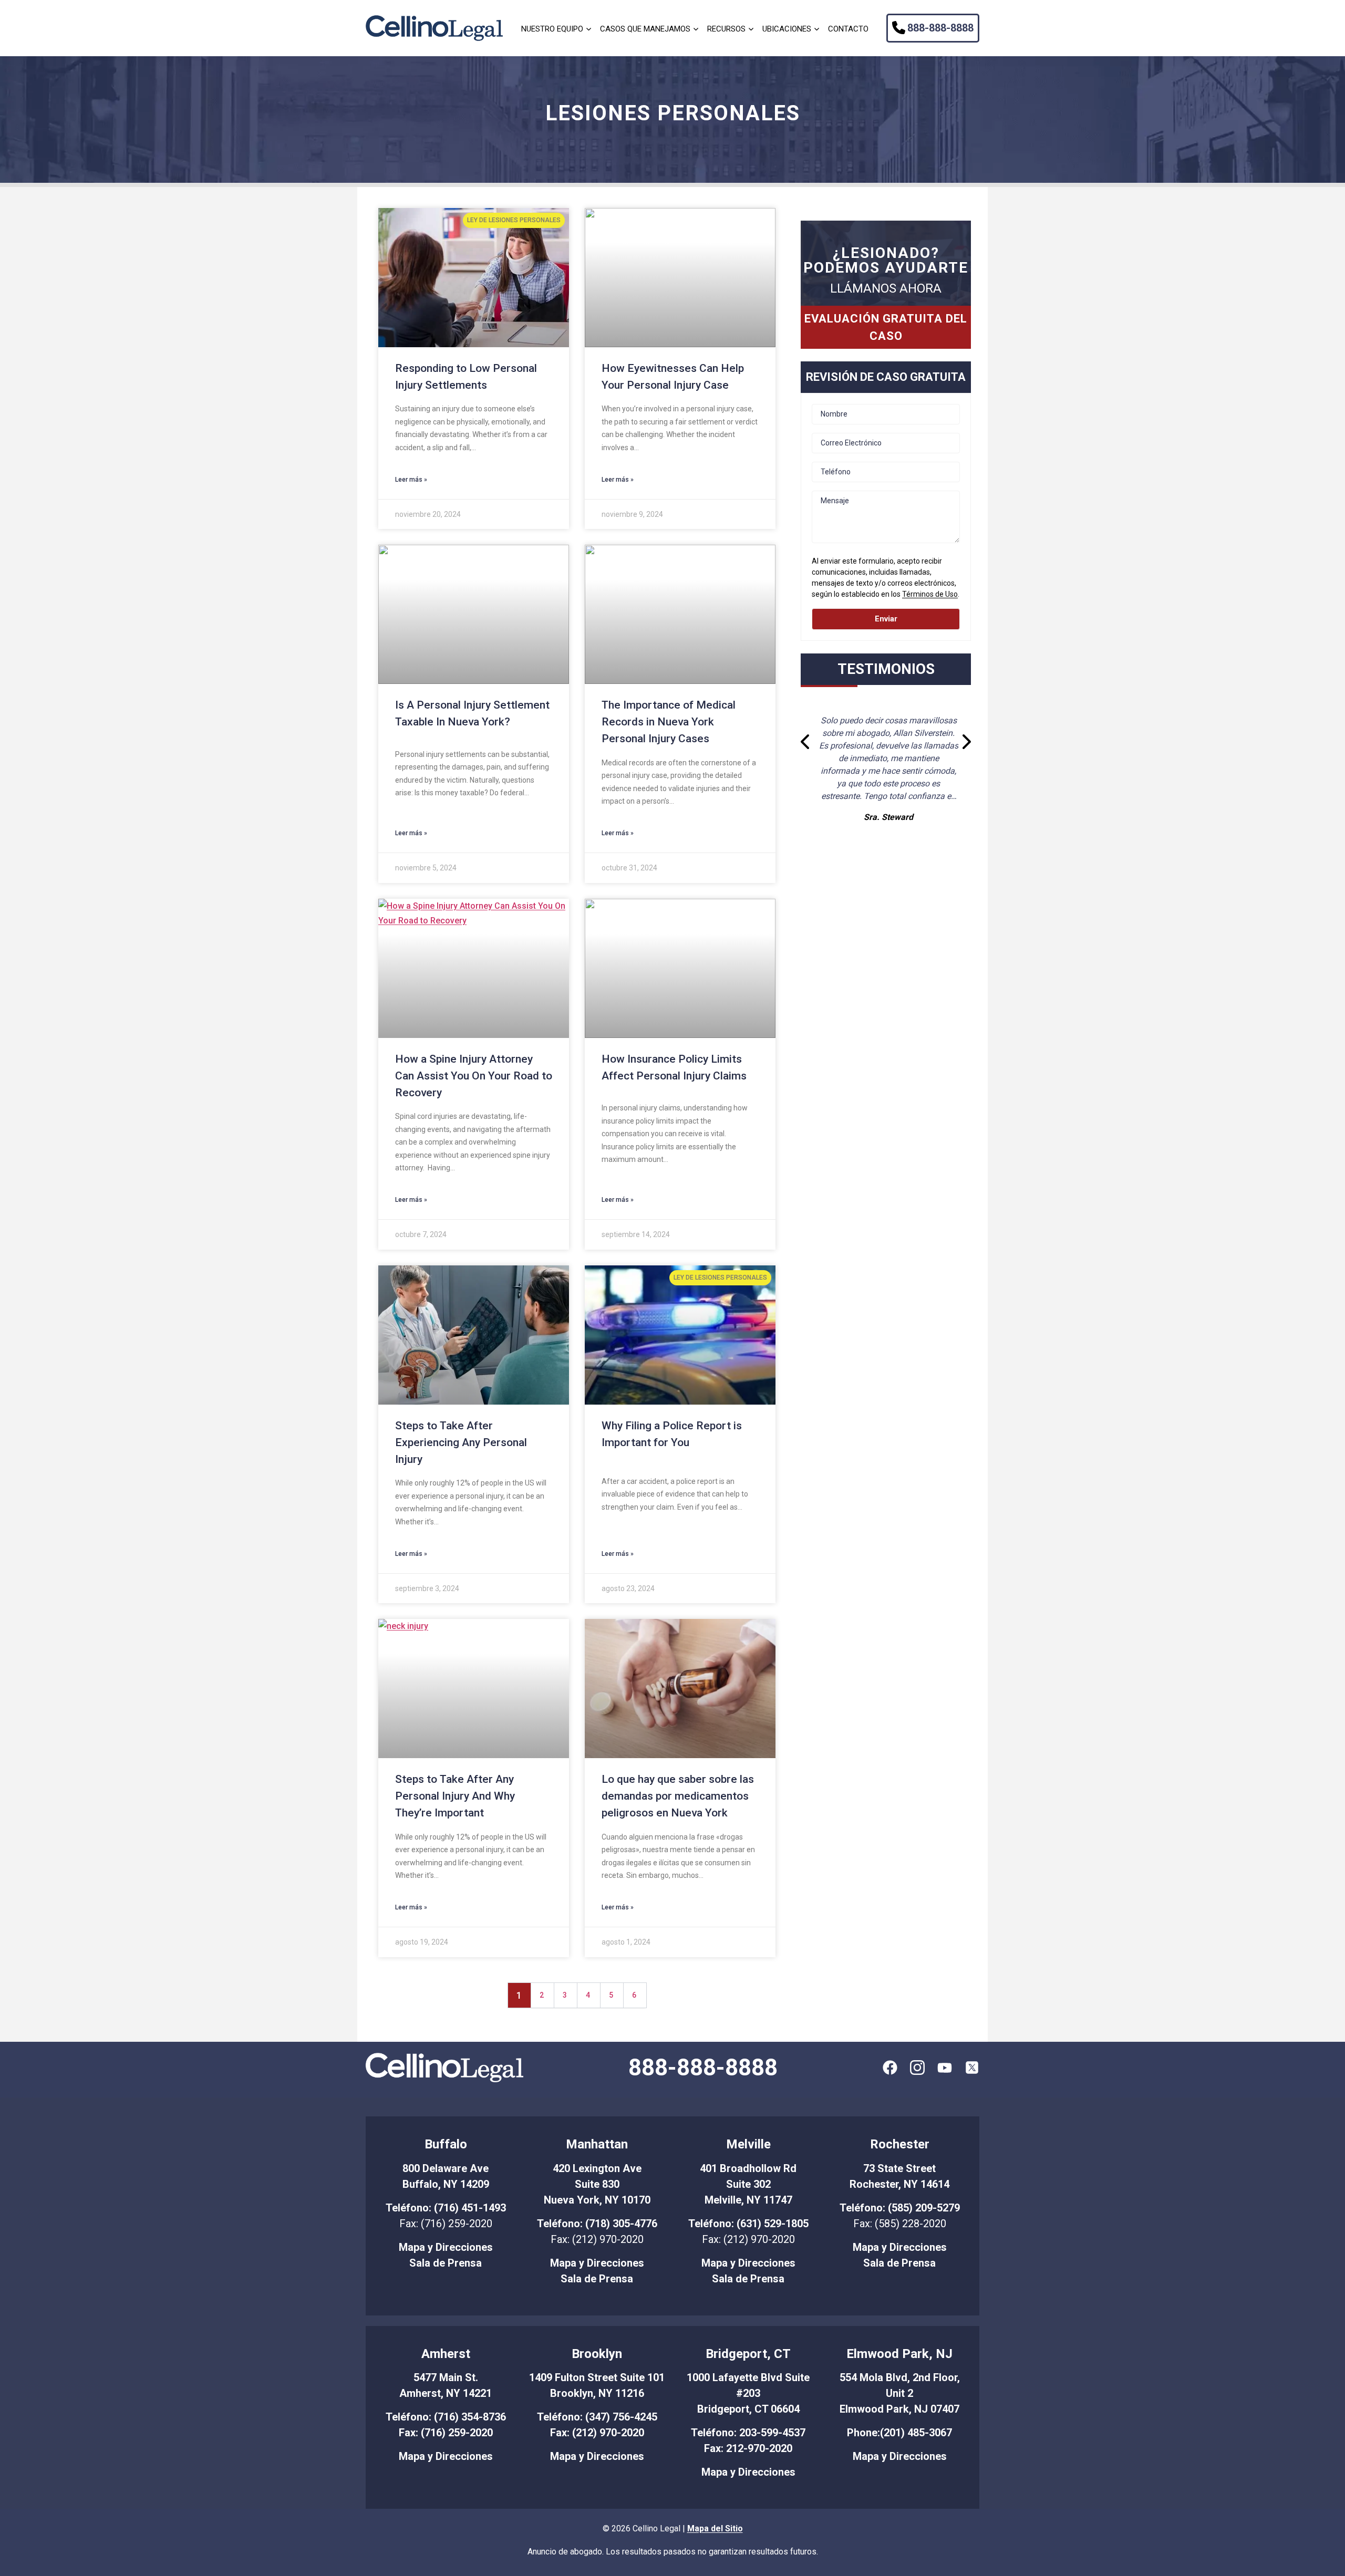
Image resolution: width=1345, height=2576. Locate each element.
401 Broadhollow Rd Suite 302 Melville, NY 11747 (748, 2184)
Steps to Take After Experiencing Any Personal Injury (461, 1442)
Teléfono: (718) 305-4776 (597, 2224)
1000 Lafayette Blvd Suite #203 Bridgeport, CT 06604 (748, 2393)
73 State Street (899, 2168)
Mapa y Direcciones (446, 2247)
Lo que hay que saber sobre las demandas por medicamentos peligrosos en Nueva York (678, 1796)
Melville (748, 2144)
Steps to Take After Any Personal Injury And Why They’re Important (455, 1796)
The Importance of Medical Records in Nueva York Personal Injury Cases (669, 722)
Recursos (726, 29)
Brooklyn (597, 2354)
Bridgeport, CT (748, 2354)
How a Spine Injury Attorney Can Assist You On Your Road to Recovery (474, 1076)
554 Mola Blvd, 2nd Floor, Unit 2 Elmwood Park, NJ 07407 (900, 2393)
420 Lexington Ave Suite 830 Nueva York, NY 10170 (597, 2184)
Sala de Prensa (446, 2263)
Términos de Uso (930, 594)
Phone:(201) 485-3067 (899, 2433)
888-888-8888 (940, 28)
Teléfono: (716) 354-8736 (446, 2417)
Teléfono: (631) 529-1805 (748, 2224)
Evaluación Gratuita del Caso (886, 327)
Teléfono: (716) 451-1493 (446, 2208)
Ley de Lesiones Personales (514, 220)
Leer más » (411, 480)
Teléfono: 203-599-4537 (748, 2433)
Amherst (446, 2354)
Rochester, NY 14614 (899, 2184)
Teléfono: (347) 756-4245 (597, 2417)
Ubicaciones (787, 29)
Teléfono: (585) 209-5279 (900, 2208)
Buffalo (446, 2144)
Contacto (848, 29)
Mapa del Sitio (715, 2528)
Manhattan (597, 2144)
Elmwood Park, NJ (899, 2354)
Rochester (900, 2144)
